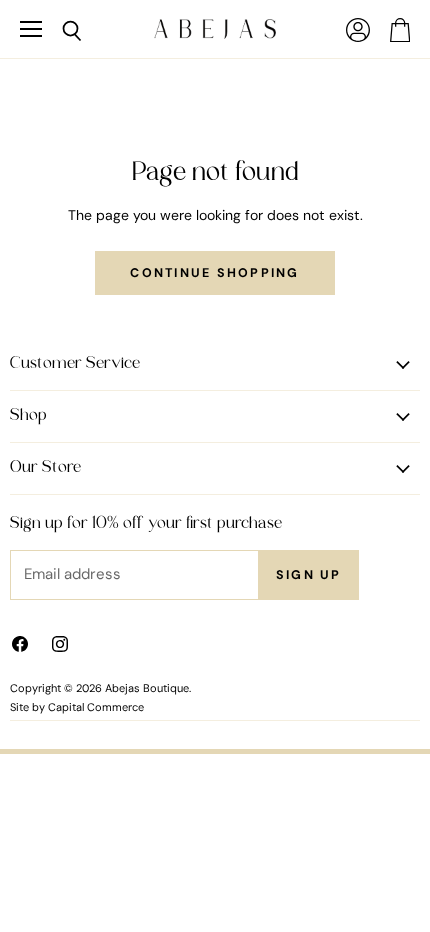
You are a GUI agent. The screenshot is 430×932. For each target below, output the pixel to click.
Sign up (309, 575)
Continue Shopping (214, 273)
